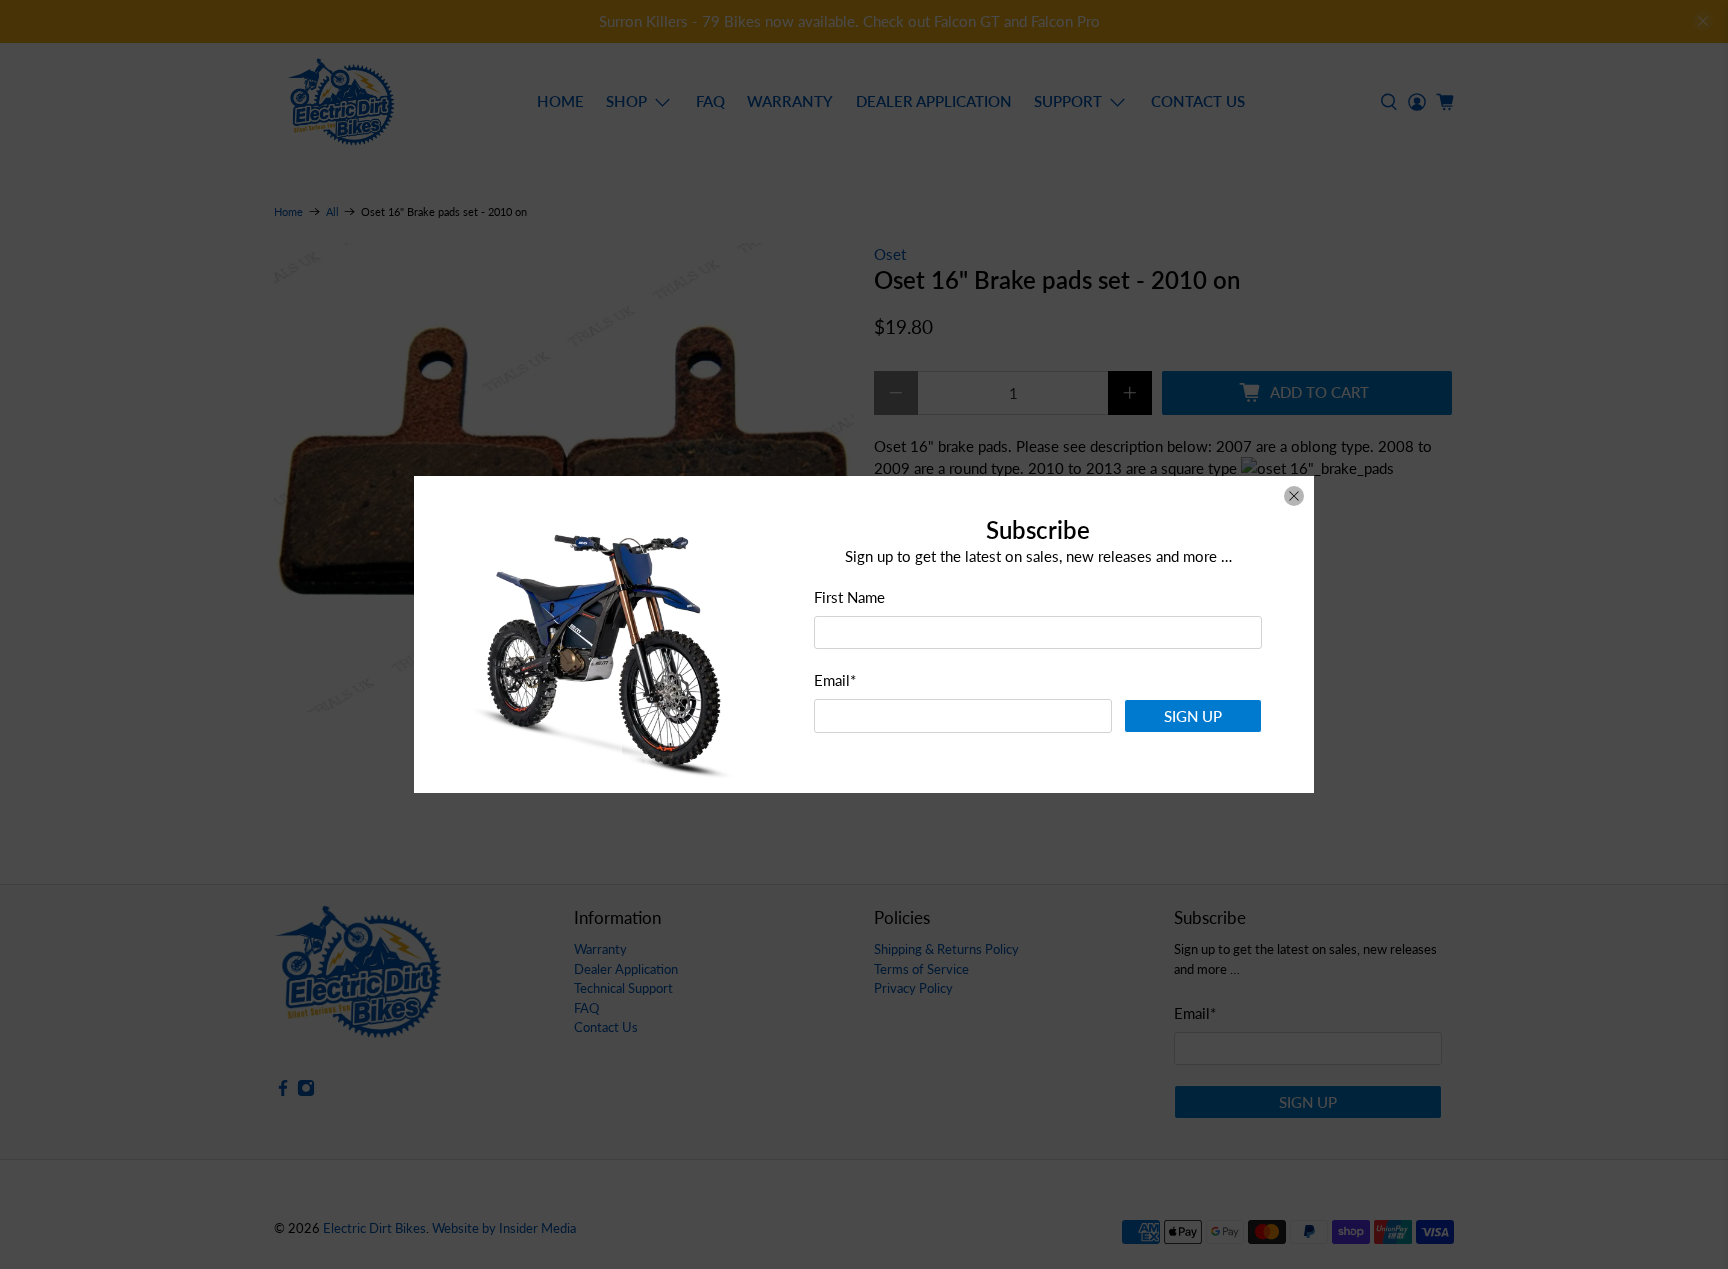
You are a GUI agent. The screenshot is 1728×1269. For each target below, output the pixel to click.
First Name (849, 597)
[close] (1294, 496)
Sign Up (1193, 716)
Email (835, 680)
